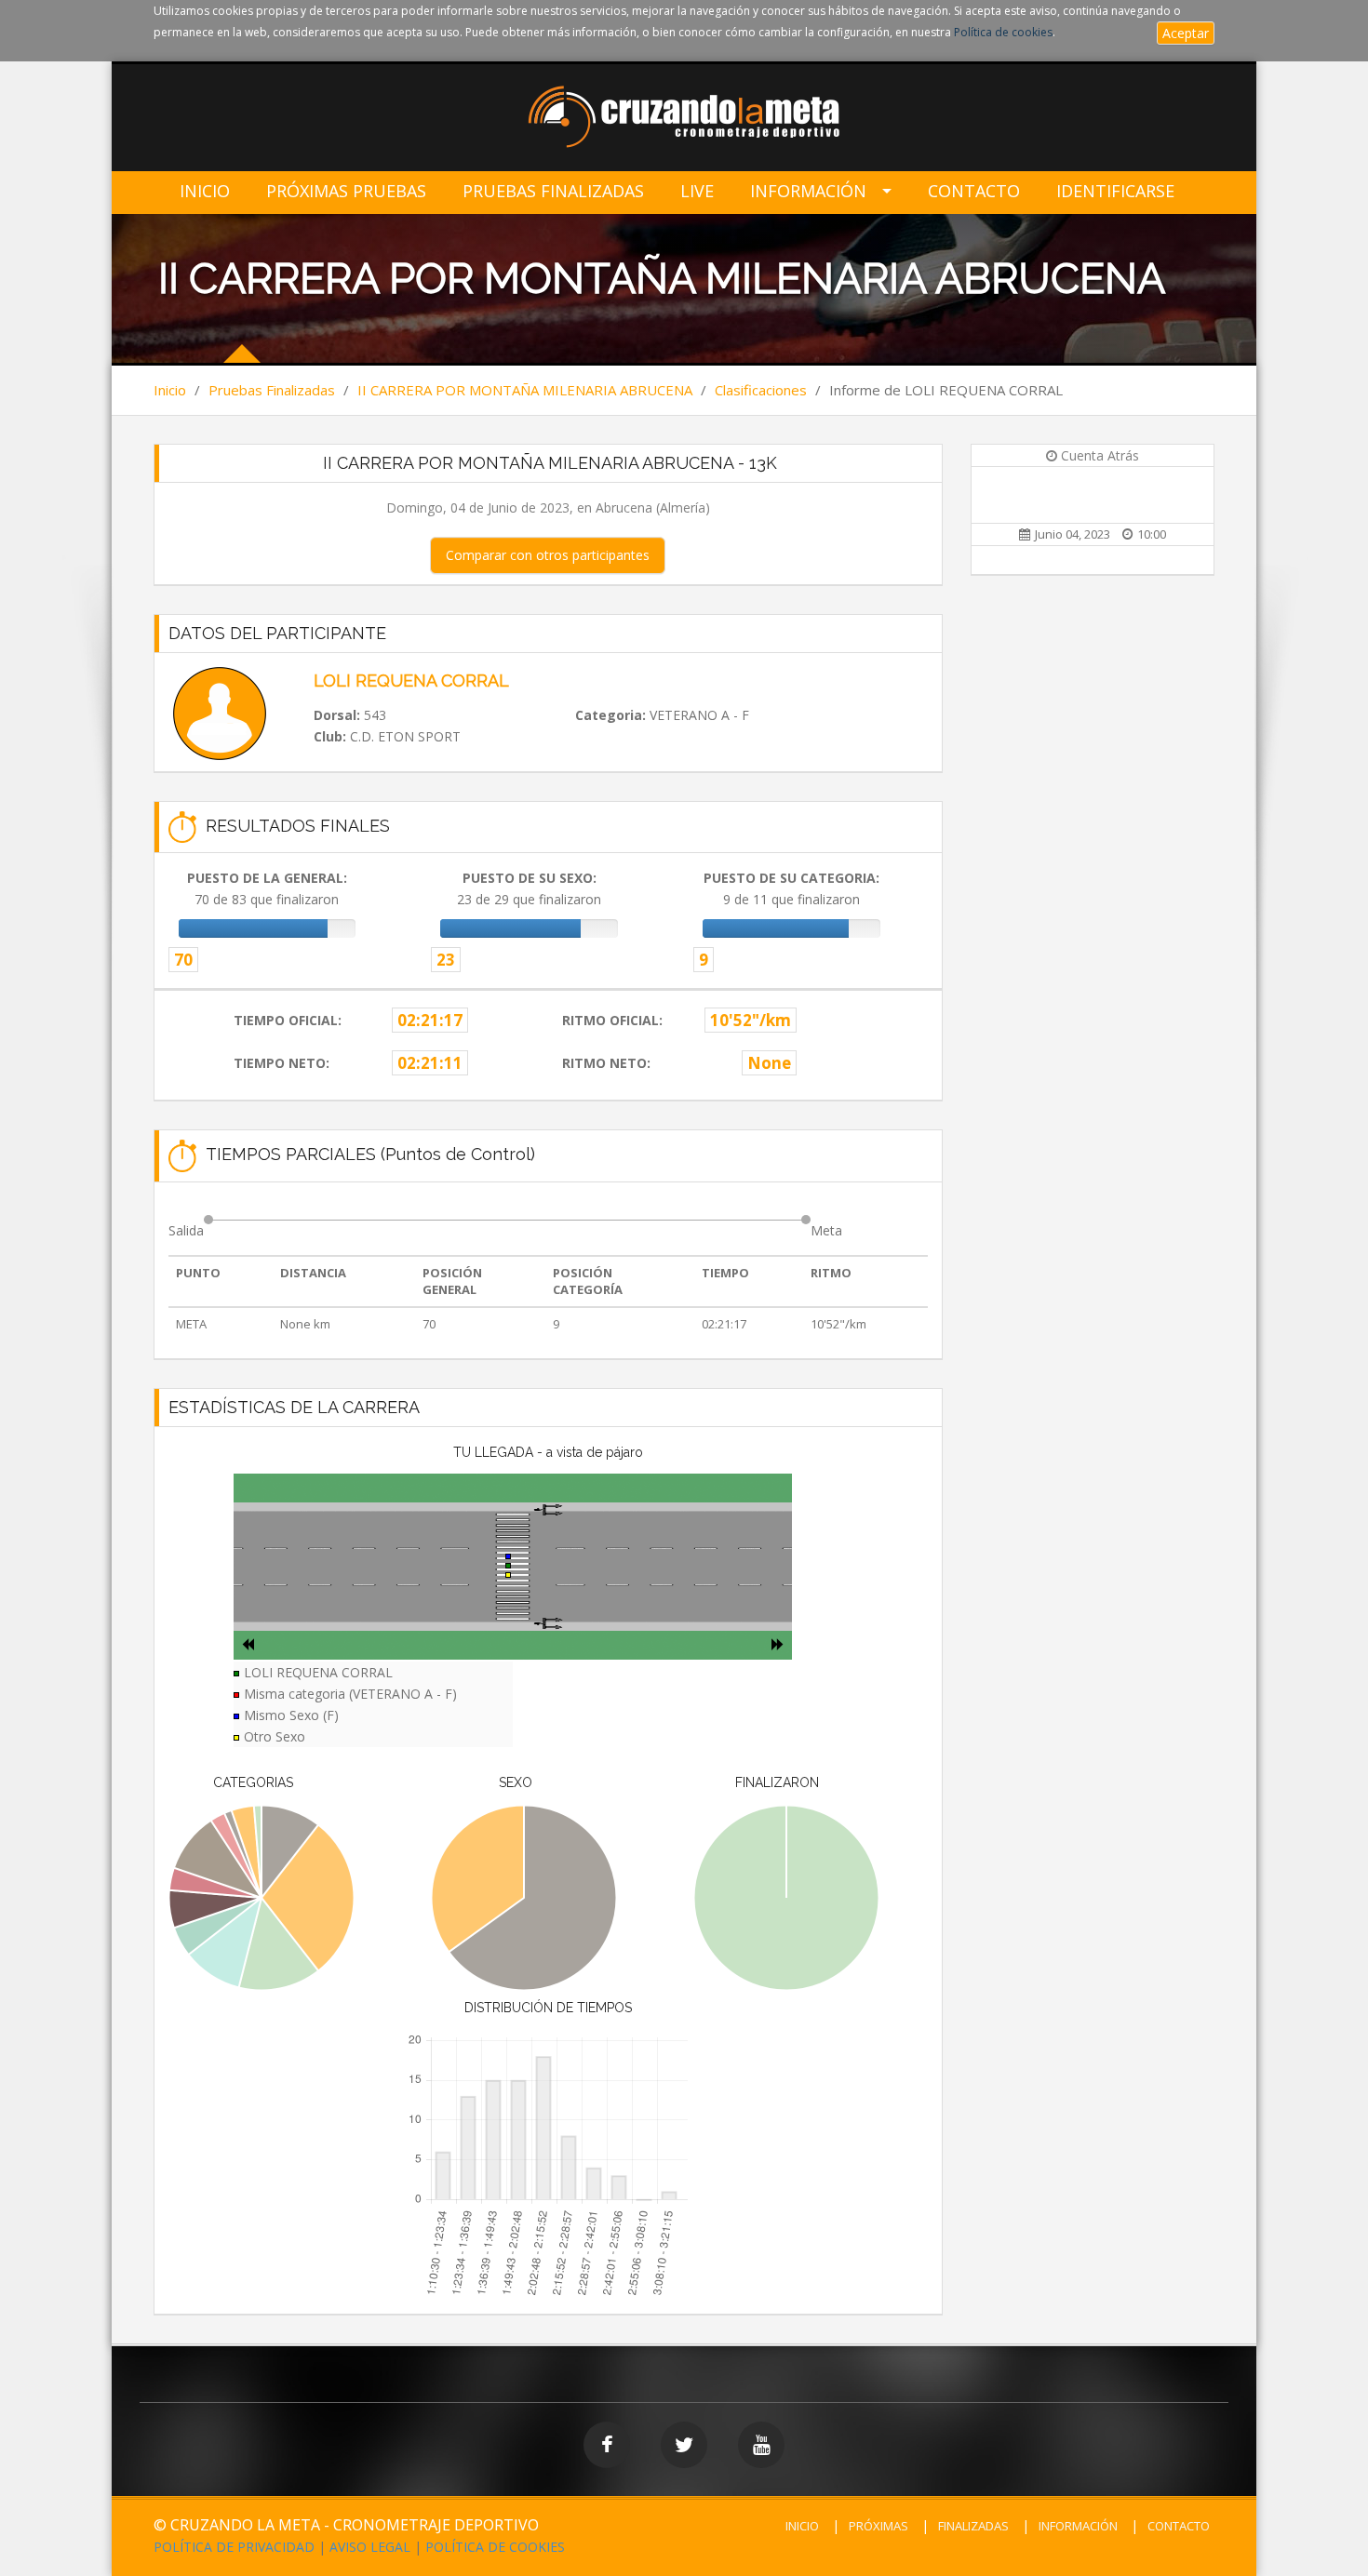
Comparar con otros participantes (548, 555)
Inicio (205, 191)
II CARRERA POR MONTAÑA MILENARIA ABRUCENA (525, 390)
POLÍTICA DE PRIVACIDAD (234, 2547)
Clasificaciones (761, 390)
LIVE (697, 191)
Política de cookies (1003, 32)
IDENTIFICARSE (1115, 191)
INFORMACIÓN (1078, 2526)
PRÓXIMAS (878, 2526)
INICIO (802, 2526)
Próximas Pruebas (346, 191)
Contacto (974, 191)
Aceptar (1186, 33)
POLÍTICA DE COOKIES (495, 2547)
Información (808, 191)
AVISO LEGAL (370, 2547)
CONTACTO (1179, 2526)
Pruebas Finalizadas (553, 191)
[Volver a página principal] (684, 119)
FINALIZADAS (973, 2526)
